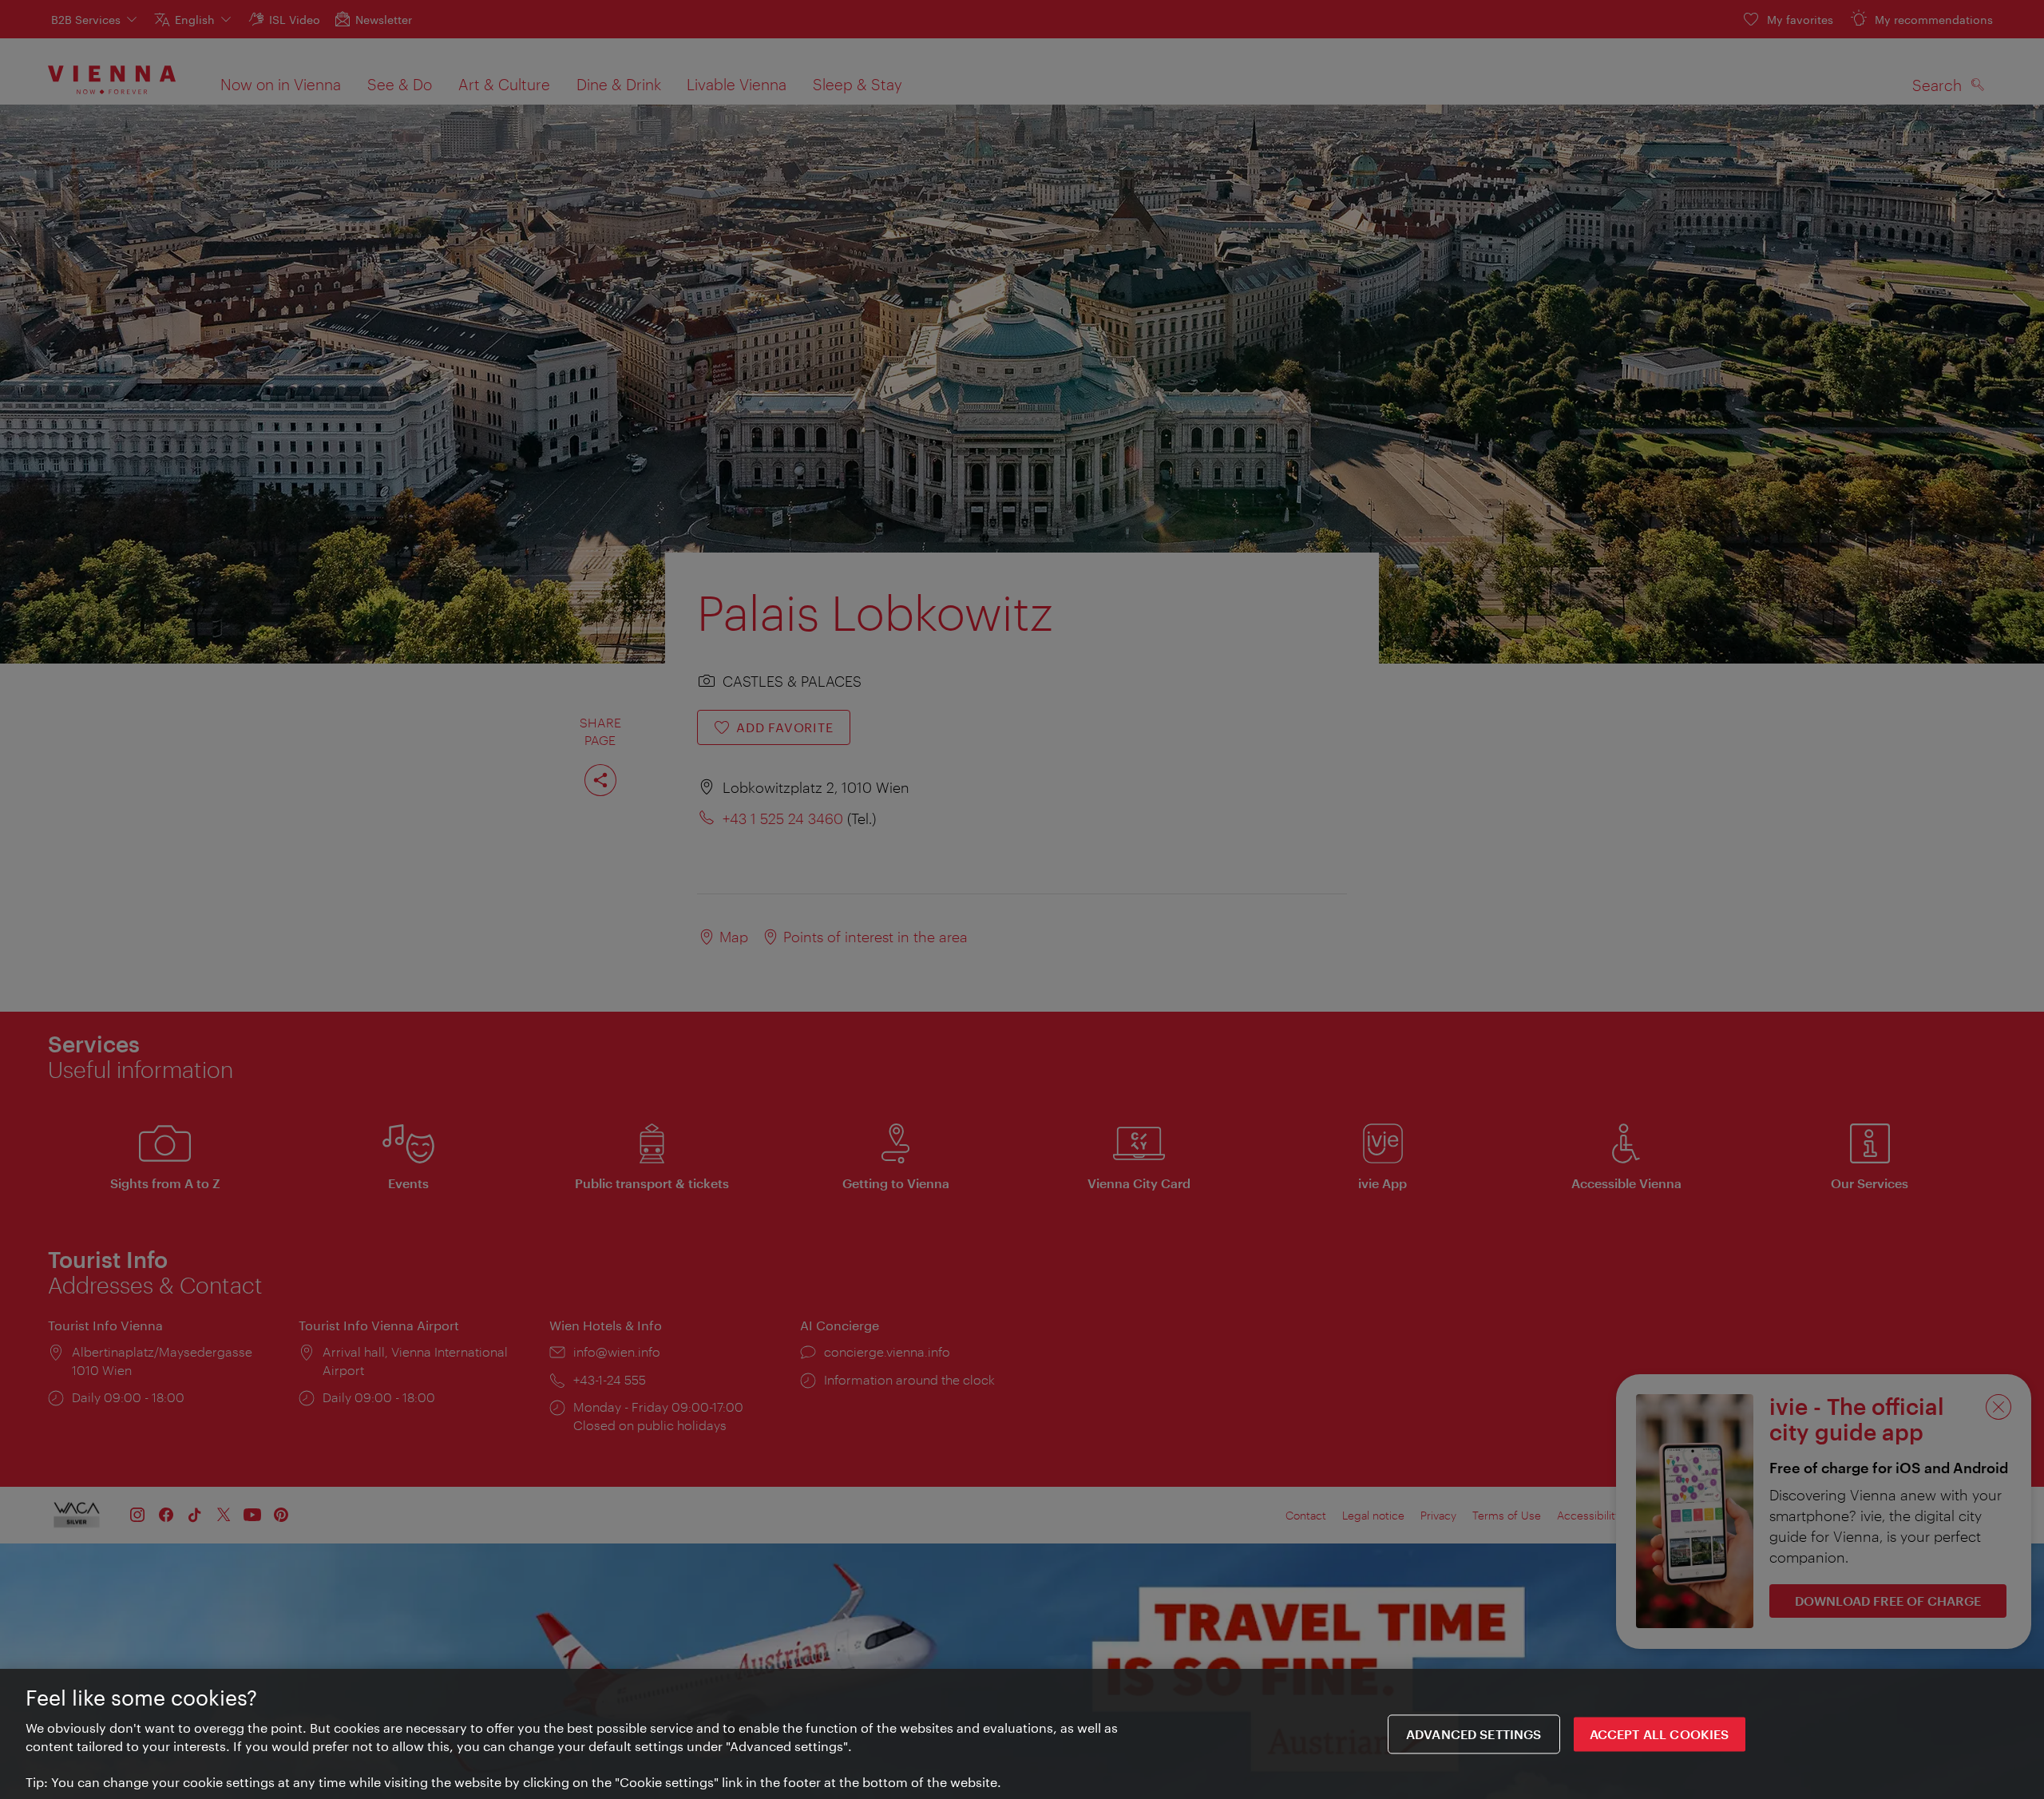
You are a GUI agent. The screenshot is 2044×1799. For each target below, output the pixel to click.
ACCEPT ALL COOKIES (1660, 1734)
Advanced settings (1474, 1734)
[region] (1022, 1734)
